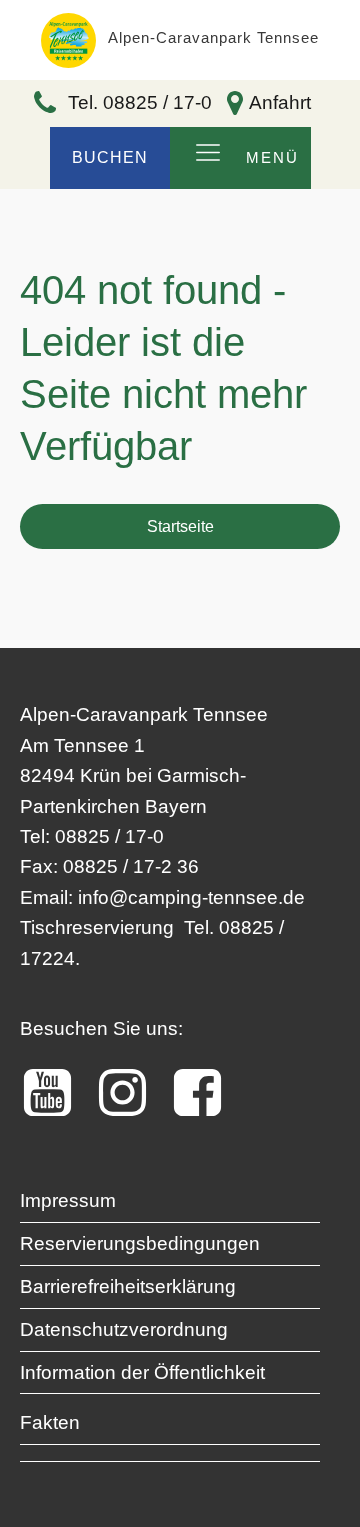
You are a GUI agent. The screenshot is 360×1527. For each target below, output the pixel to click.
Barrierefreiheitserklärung (128, 1286)
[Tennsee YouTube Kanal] (57, 1092)
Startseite (180, 526)
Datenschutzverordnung (124, 1329)
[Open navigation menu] (208, 154)
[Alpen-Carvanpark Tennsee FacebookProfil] (207, 1092)
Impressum (68, 1200)
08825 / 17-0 (109, 836)
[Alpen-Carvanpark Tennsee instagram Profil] (132, 1092)
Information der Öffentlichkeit (142, 1372)
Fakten (50, 1422)
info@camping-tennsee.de (191, 897)
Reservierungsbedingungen (140, 1243)
